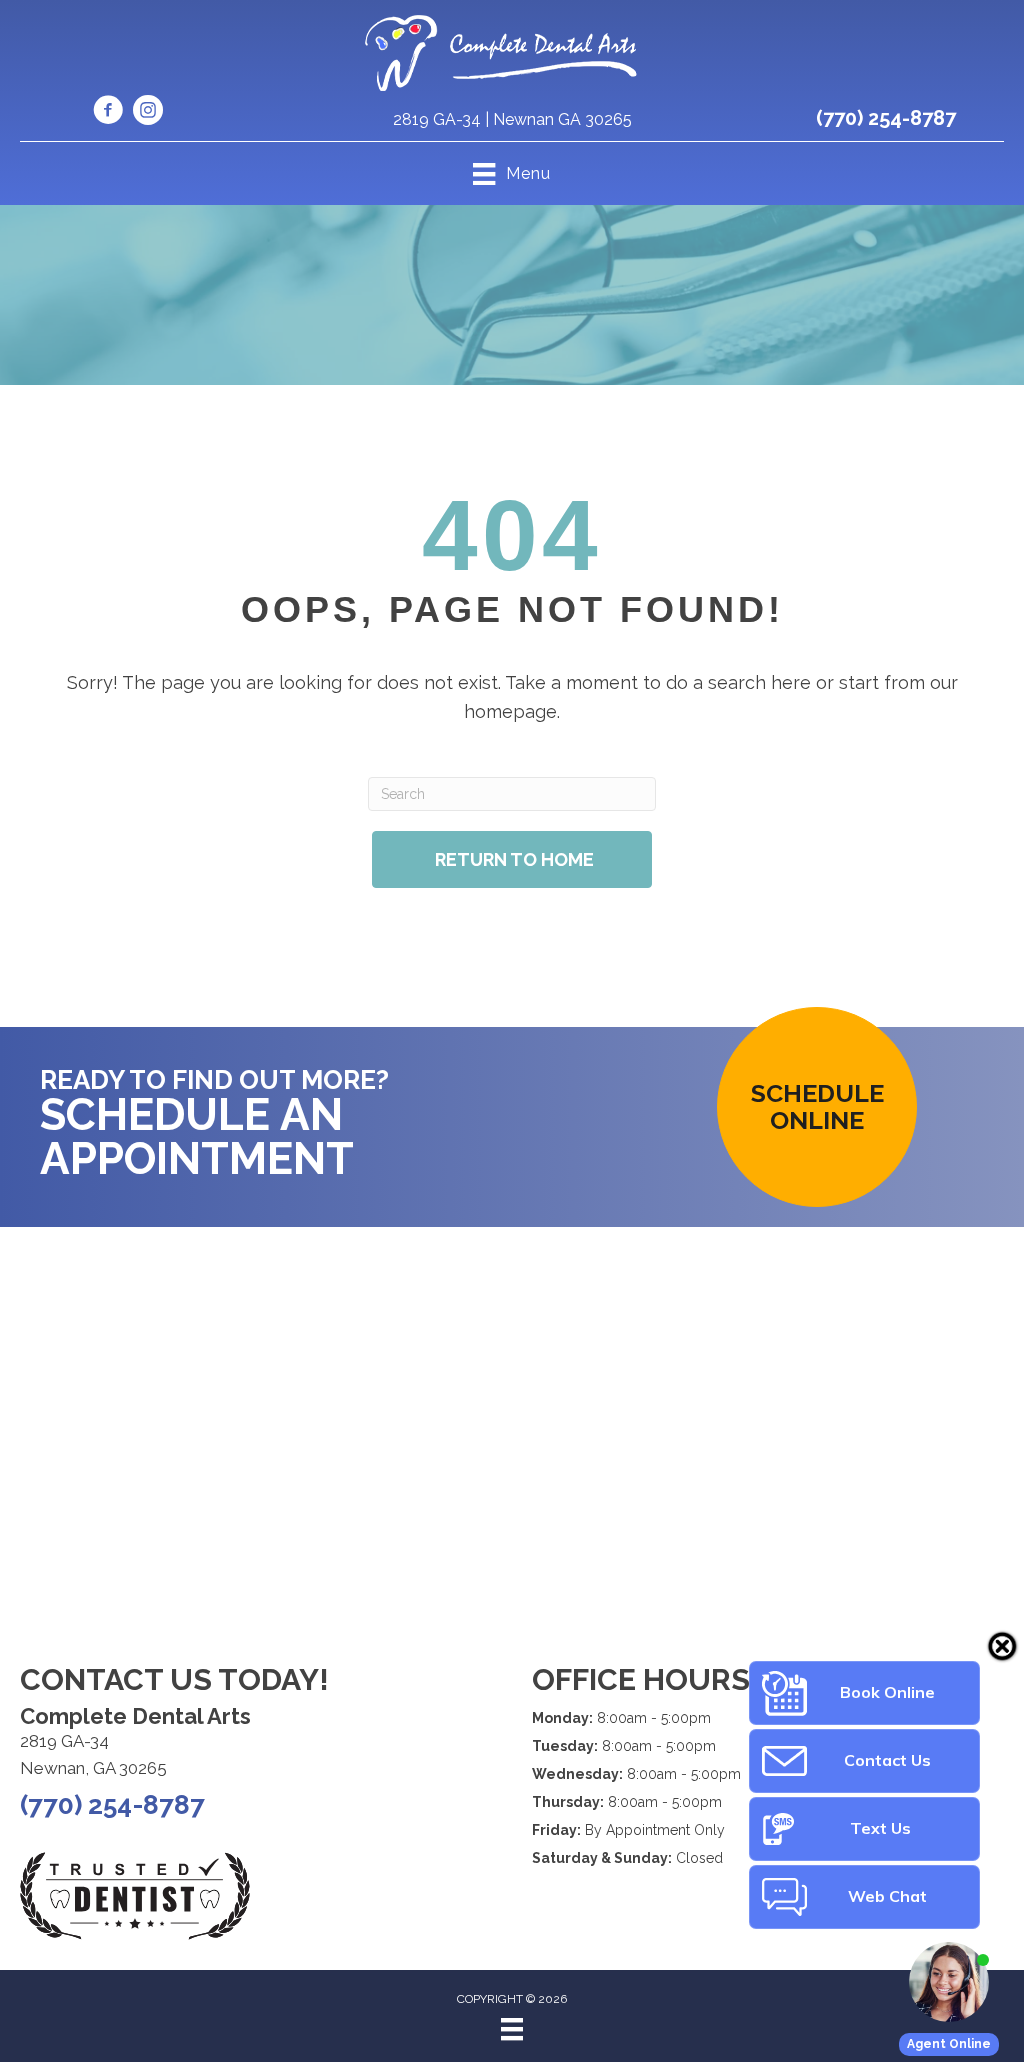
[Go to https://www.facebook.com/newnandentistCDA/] (108, 113)
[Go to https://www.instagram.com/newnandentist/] (148, 113)
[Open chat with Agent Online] (949, 1982)
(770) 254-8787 (886, 118)
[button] (817, 1107)
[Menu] (512, 2029)
